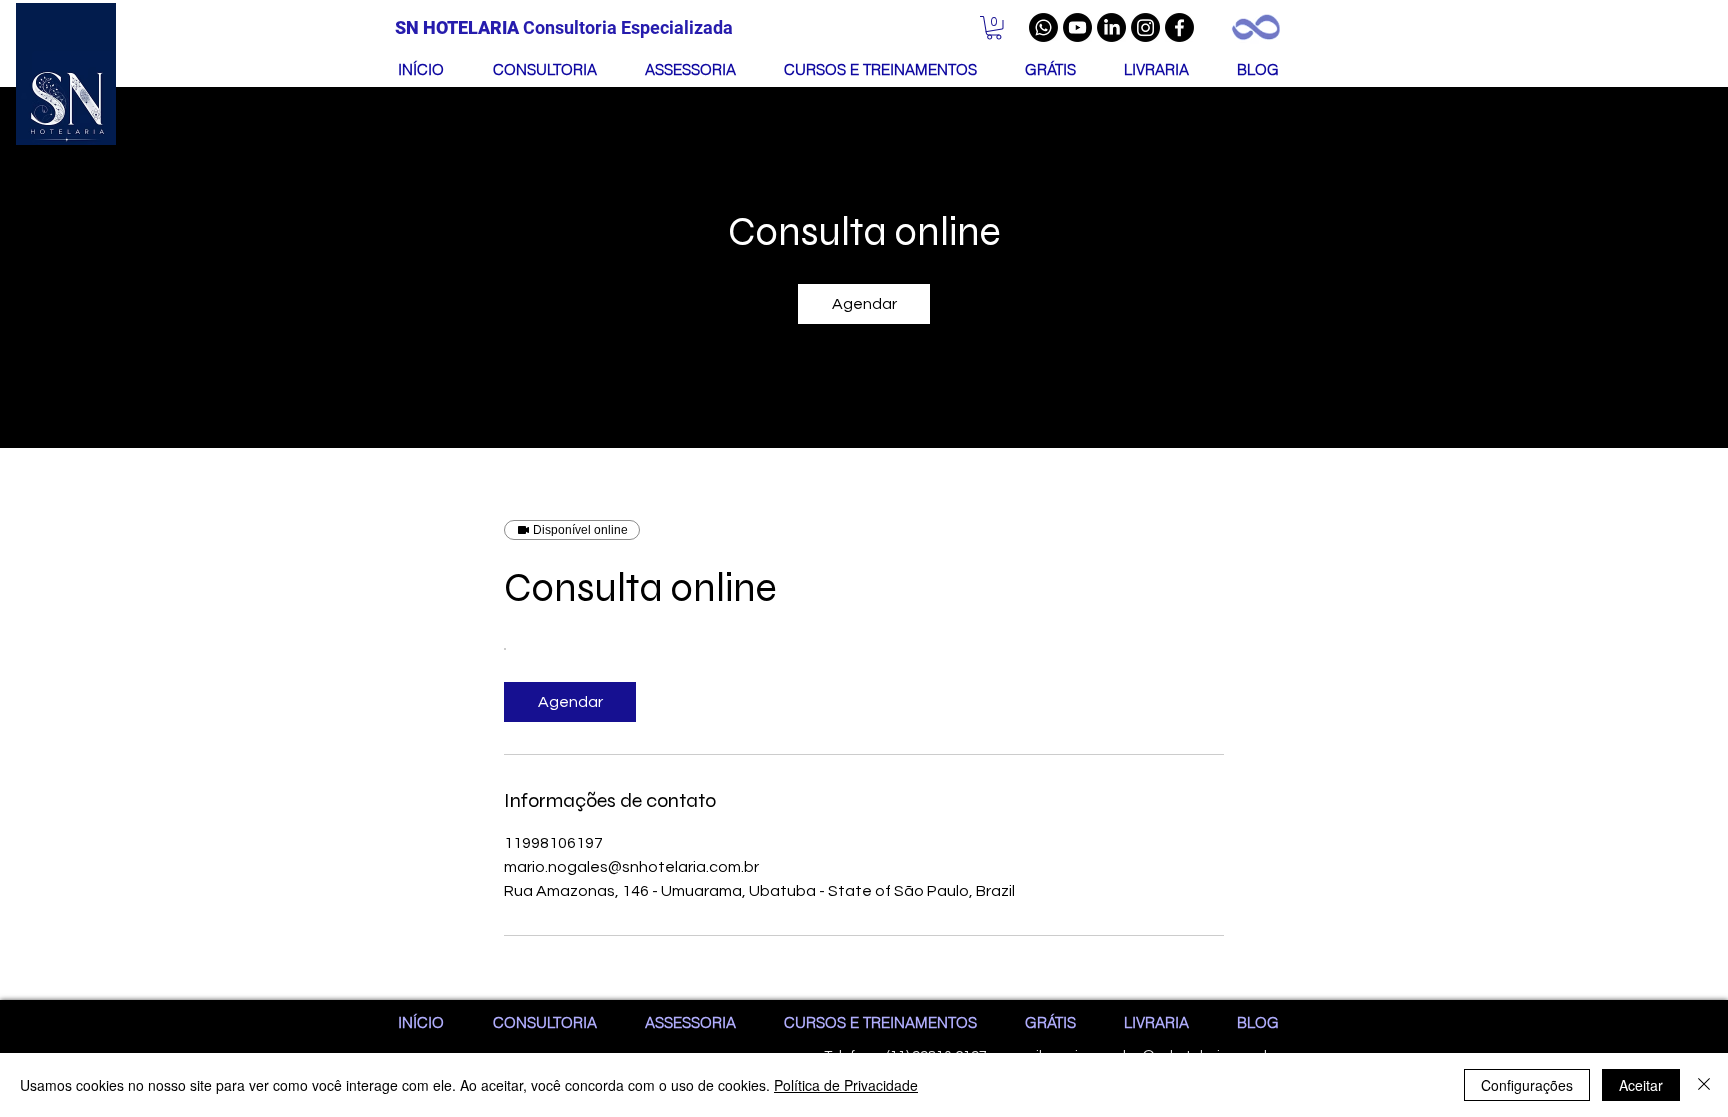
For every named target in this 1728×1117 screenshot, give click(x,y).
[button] (994, 28)
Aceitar (1641, 1085)
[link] (864, 304)
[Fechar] (1704, 1085)
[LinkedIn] (1111, 27)
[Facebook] (1179, 27)
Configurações (1527, 1085)
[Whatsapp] (1043, 27)
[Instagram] (1145, 27)
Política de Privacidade (846, 1085)
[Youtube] (1077, 27)
